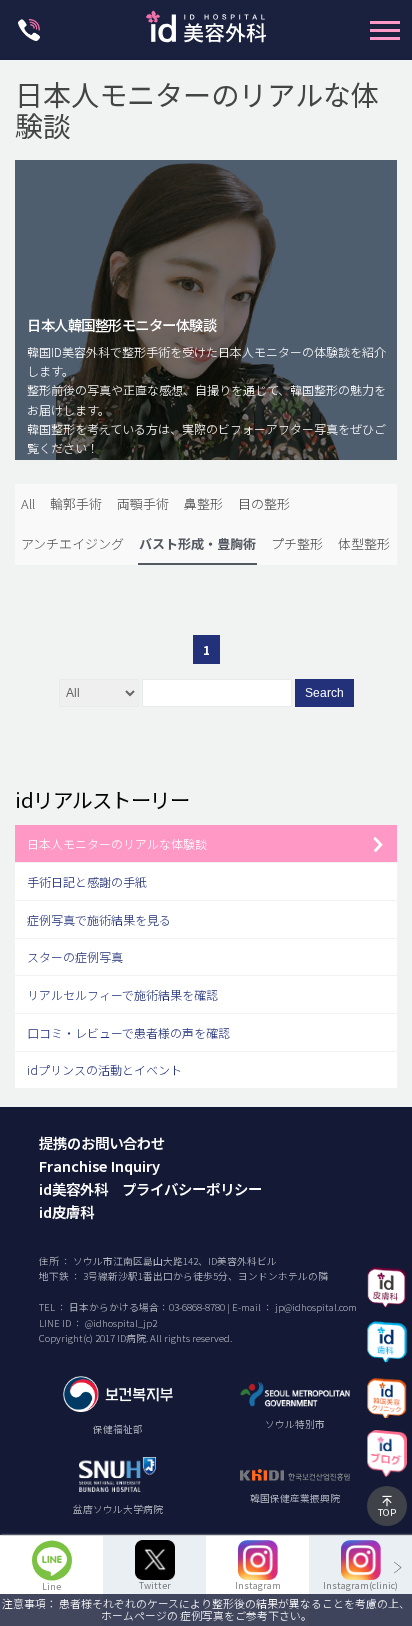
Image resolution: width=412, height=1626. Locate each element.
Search (324, 693)
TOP (387, 1512)
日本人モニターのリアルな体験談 (117, 843)
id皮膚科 (66, 1211)
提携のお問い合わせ (102, 1142)
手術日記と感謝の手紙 (87, 881)
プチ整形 (297, 543)
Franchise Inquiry (99, 1165)
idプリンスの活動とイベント (104, 1069)
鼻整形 (203, 503)
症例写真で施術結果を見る (99, 919)
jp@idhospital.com (316, 1307)
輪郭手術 (76, 503)
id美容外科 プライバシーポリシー (150, 1188)
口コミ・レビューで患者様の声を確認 (128, 1032)
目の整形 (264, 503)
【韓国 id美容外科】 (206, 32)
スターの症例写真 (75, 956)
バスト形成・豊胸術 (197, 543)
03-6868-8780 (197, 1307)
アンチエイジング (72, 543)
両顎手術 (143, 503)
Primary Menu (385, 30)
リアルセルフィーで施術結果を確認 (122, 994)
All (28, 503)
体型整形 (364, 543)
